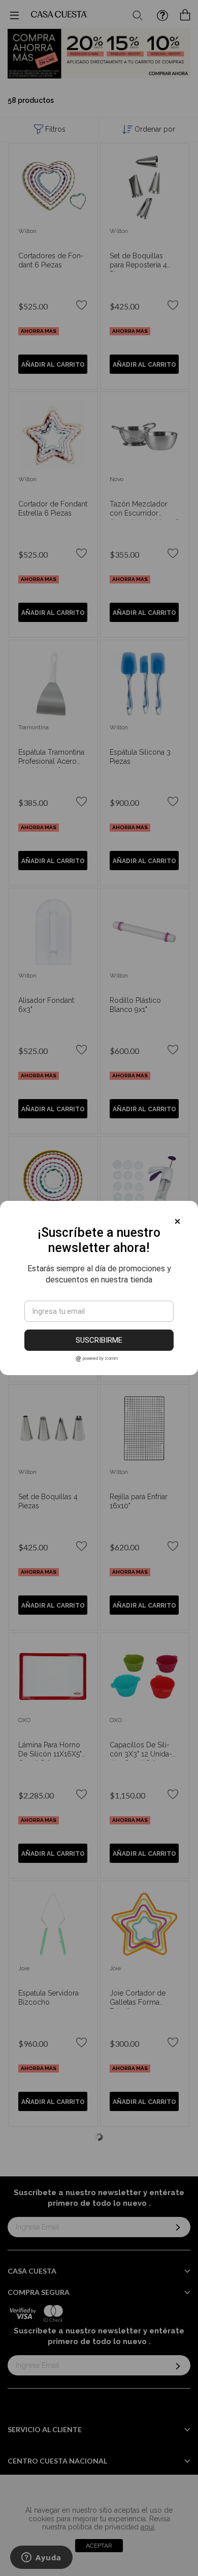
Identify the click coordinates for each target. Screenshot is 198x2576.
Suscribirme (99, 1340)
